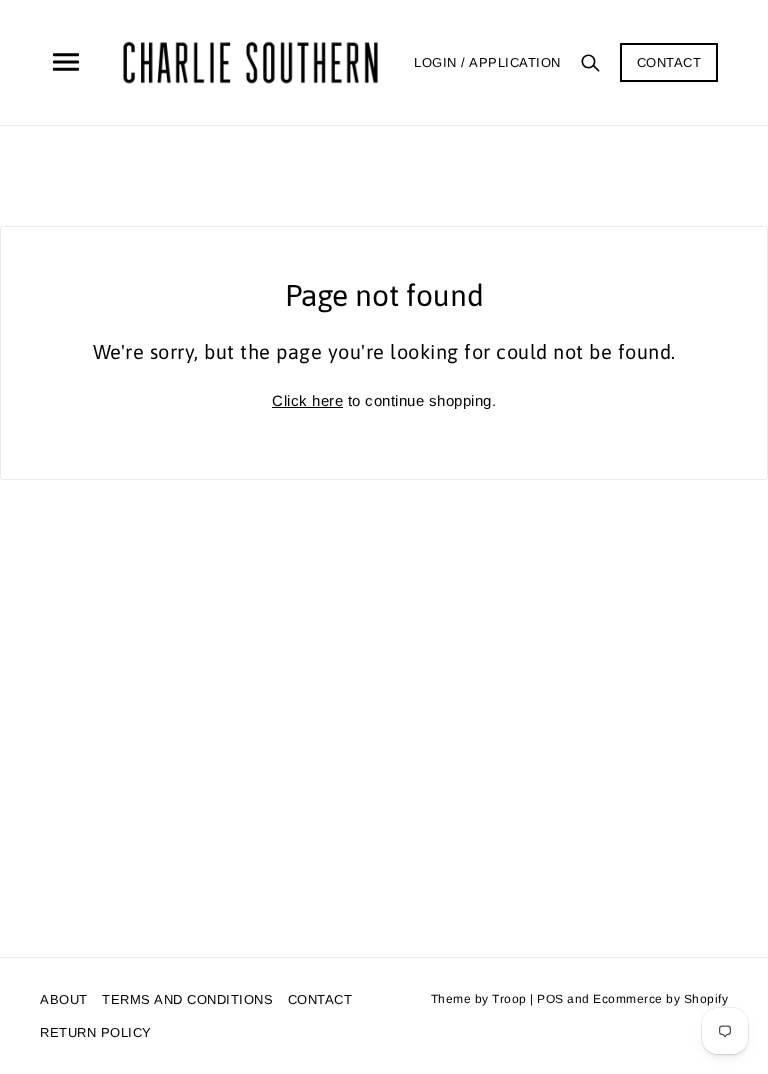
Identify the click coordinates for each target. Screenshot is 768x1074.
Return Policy (96, 1032)
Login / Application (487, 62)
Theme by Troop (479, 999)
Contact (669, 62)
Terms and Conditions (187, 999)
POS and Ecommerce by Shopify (632, 999)
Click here (307, 400)
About (64, 999)
